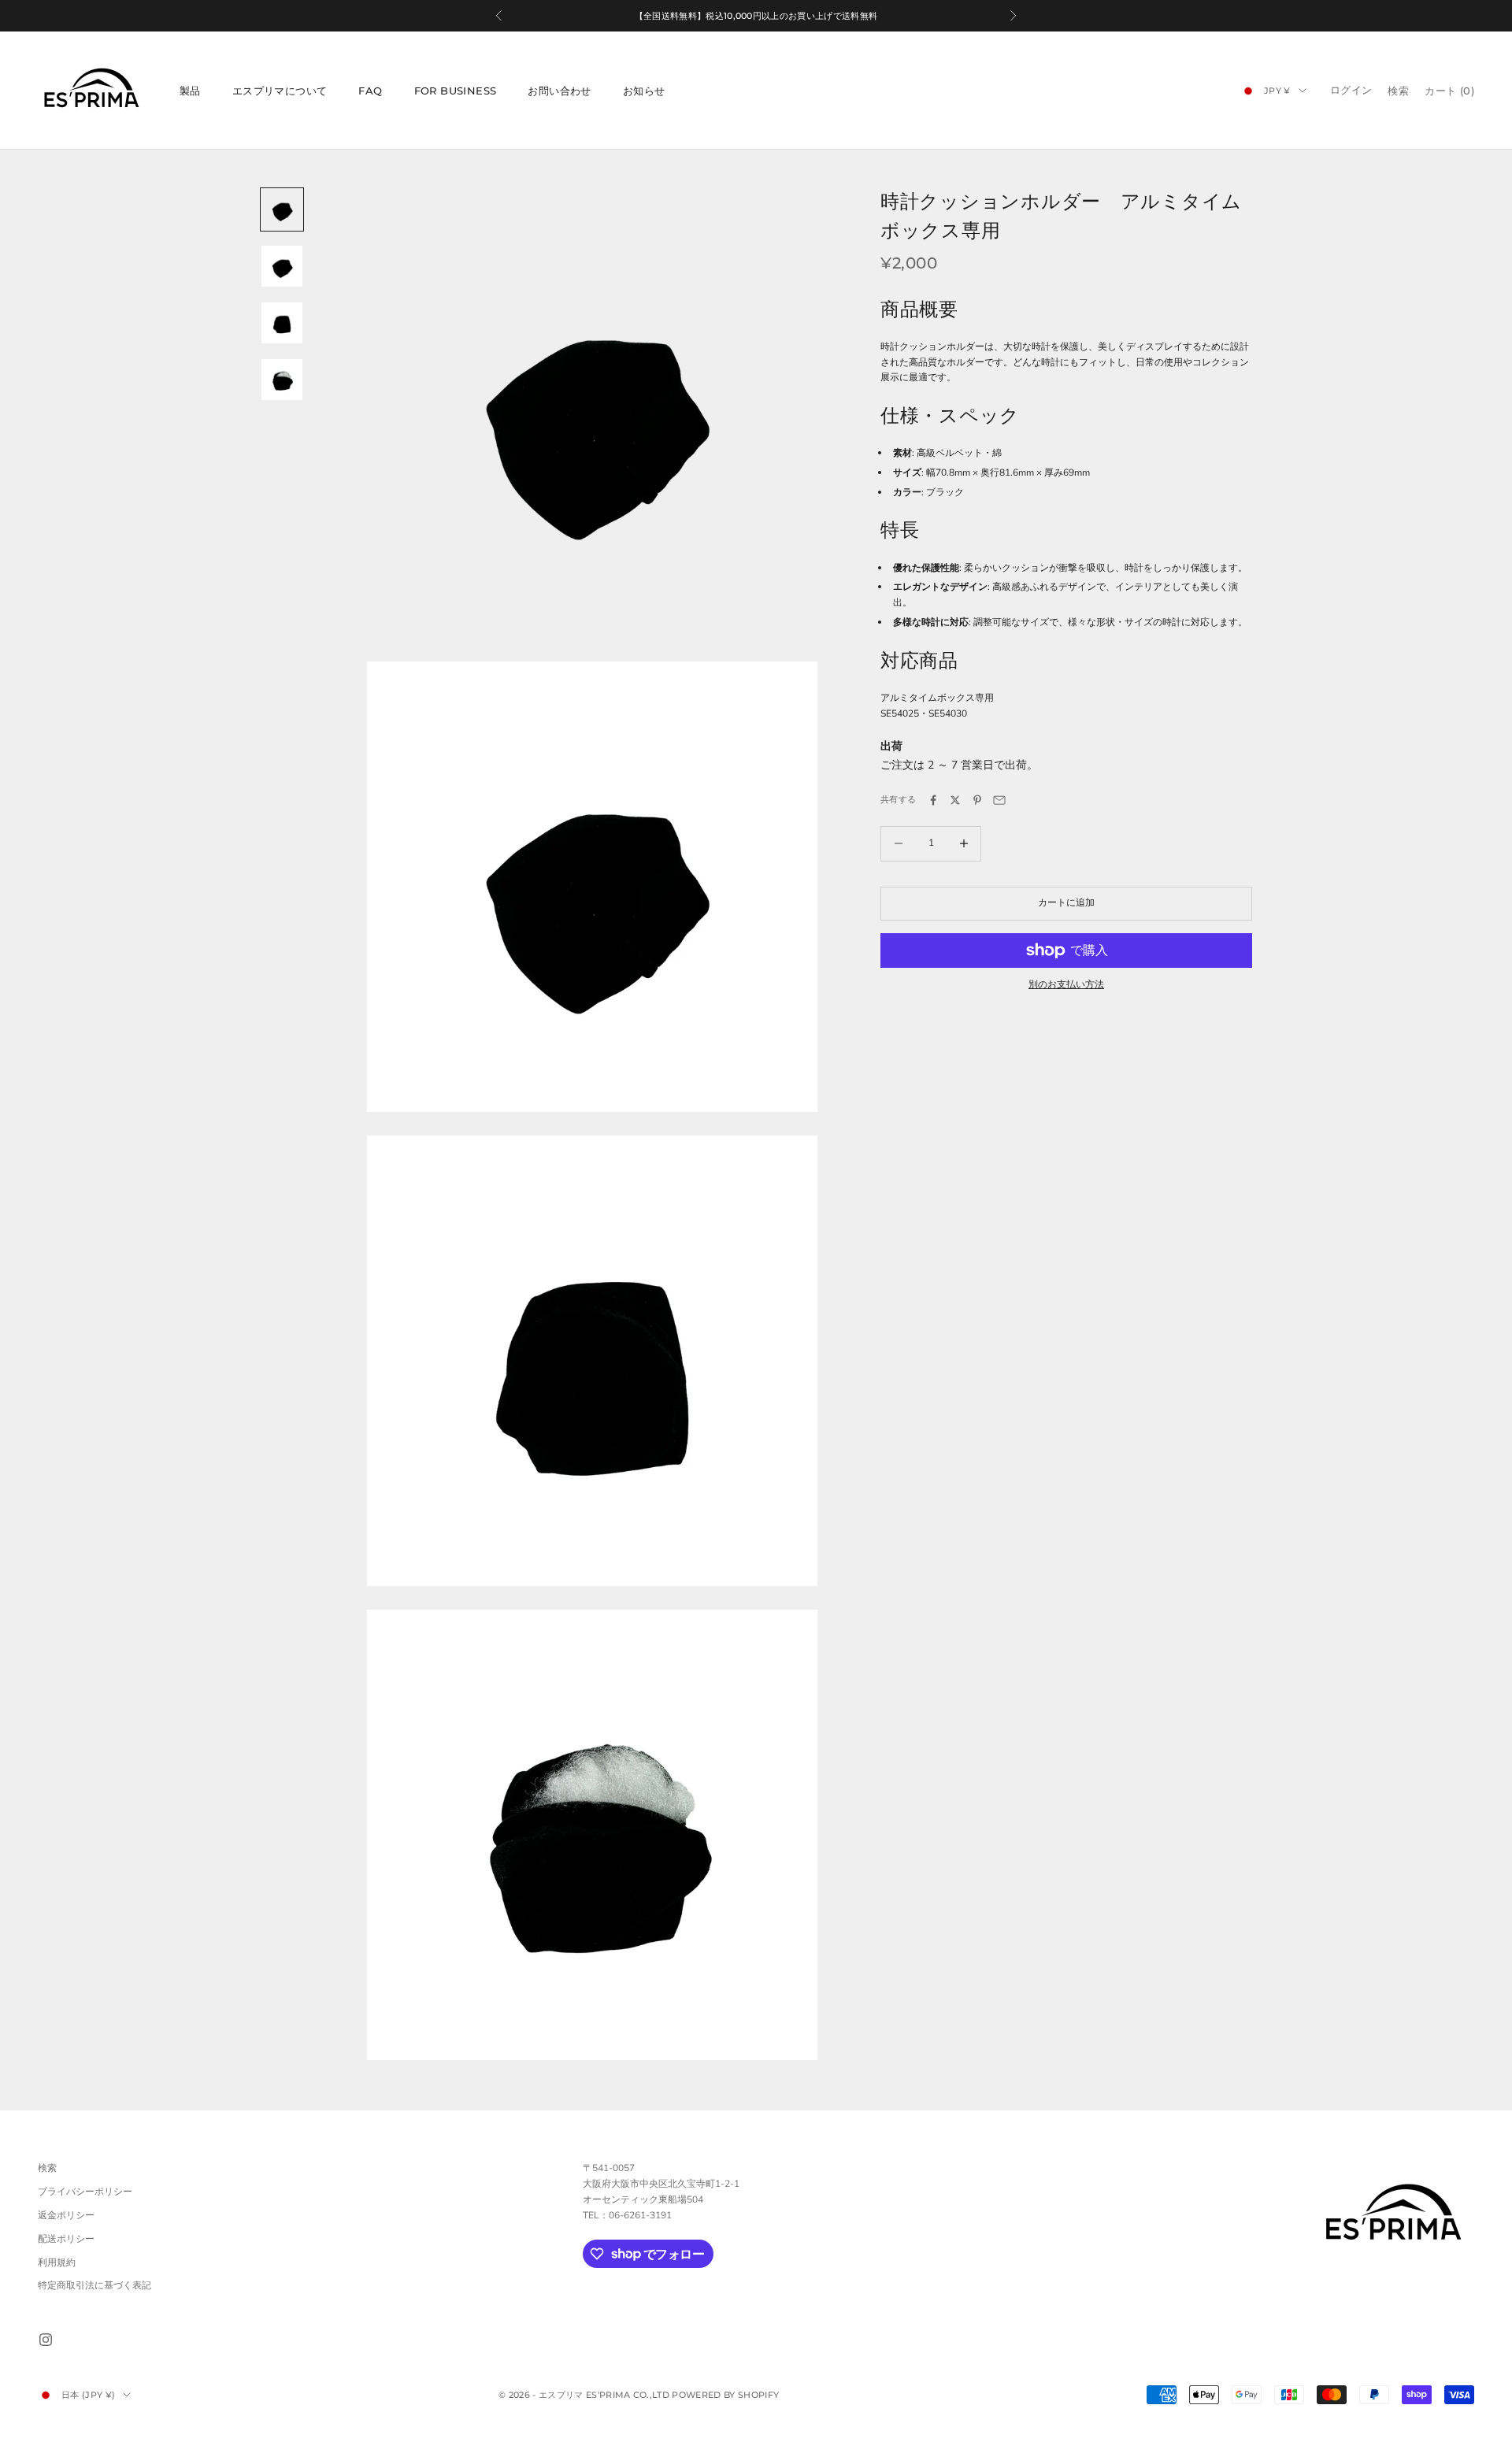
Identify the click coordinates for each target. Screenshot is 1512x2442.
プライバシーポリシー (85, 2192)
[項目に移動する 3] (282, 323)
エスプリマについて (280, 91)
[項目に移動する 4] (282, 380)
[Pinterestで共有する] (977, 800)
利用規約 (57, 2262)
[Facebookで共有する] (933, 800)
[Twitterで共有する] (955, 800)
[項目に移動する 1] (282, 209)
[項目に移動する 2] (282, 266)
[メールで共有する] (999, 800)
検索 (47, 2168)
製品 (190, 91)
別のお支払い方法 (1066, 984)
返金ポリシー (66, 2215)
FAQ (370, 91)
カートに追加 (1066, 902)
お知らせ (644, 91)
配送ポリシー (66, 2239)
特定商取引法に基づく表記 (94, 2285)
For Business (456, 91)
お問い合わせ (559, 91)
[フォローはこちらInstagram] (46, 2340)
